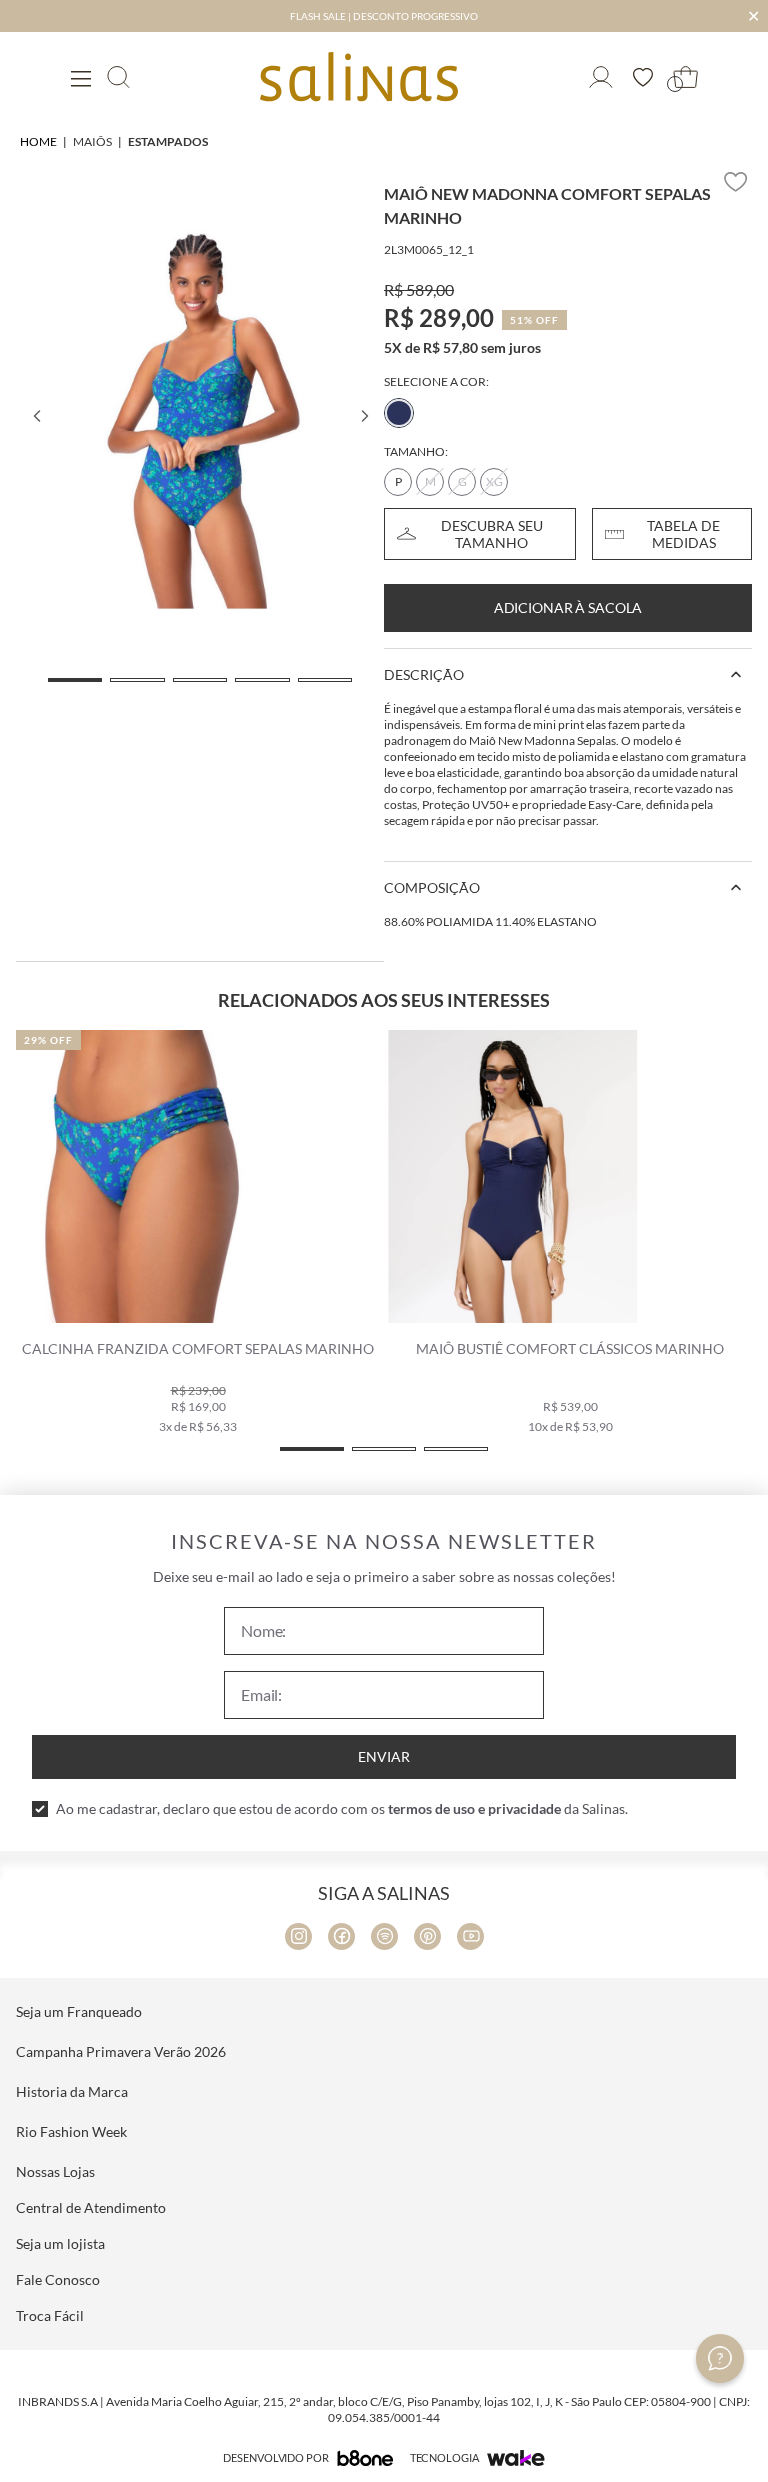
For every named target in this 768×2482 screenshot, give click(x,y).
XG (494, 481)
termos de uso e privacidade (474, 1808)
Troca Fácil (50, 2315)
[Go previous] (36, 416)
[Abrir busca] (118, 77)
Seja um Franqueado (79, 2011)
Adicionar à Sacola (568, 607)
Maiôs (92, 141)
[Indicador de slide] (75, 680)
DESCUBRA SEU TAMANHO (492, 534)
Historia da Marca (72, 2091)
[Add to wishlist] (736, 182)
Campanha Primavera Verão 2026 (121, 2051)
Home (38, 141)
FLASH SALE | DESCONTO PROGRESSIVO (384, 16)
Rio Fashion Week (71, 2131)
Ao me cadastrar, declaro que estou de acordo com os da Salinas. (342, 1808)
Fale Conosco (58, 2279)
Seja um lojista (60, 2243)
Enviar (384, 1756)
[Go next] (364, 416)
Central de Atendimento (91, 2207)
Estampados (168, 141)
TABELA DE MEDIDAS (683, 534)
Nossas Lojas (55, 2171)
